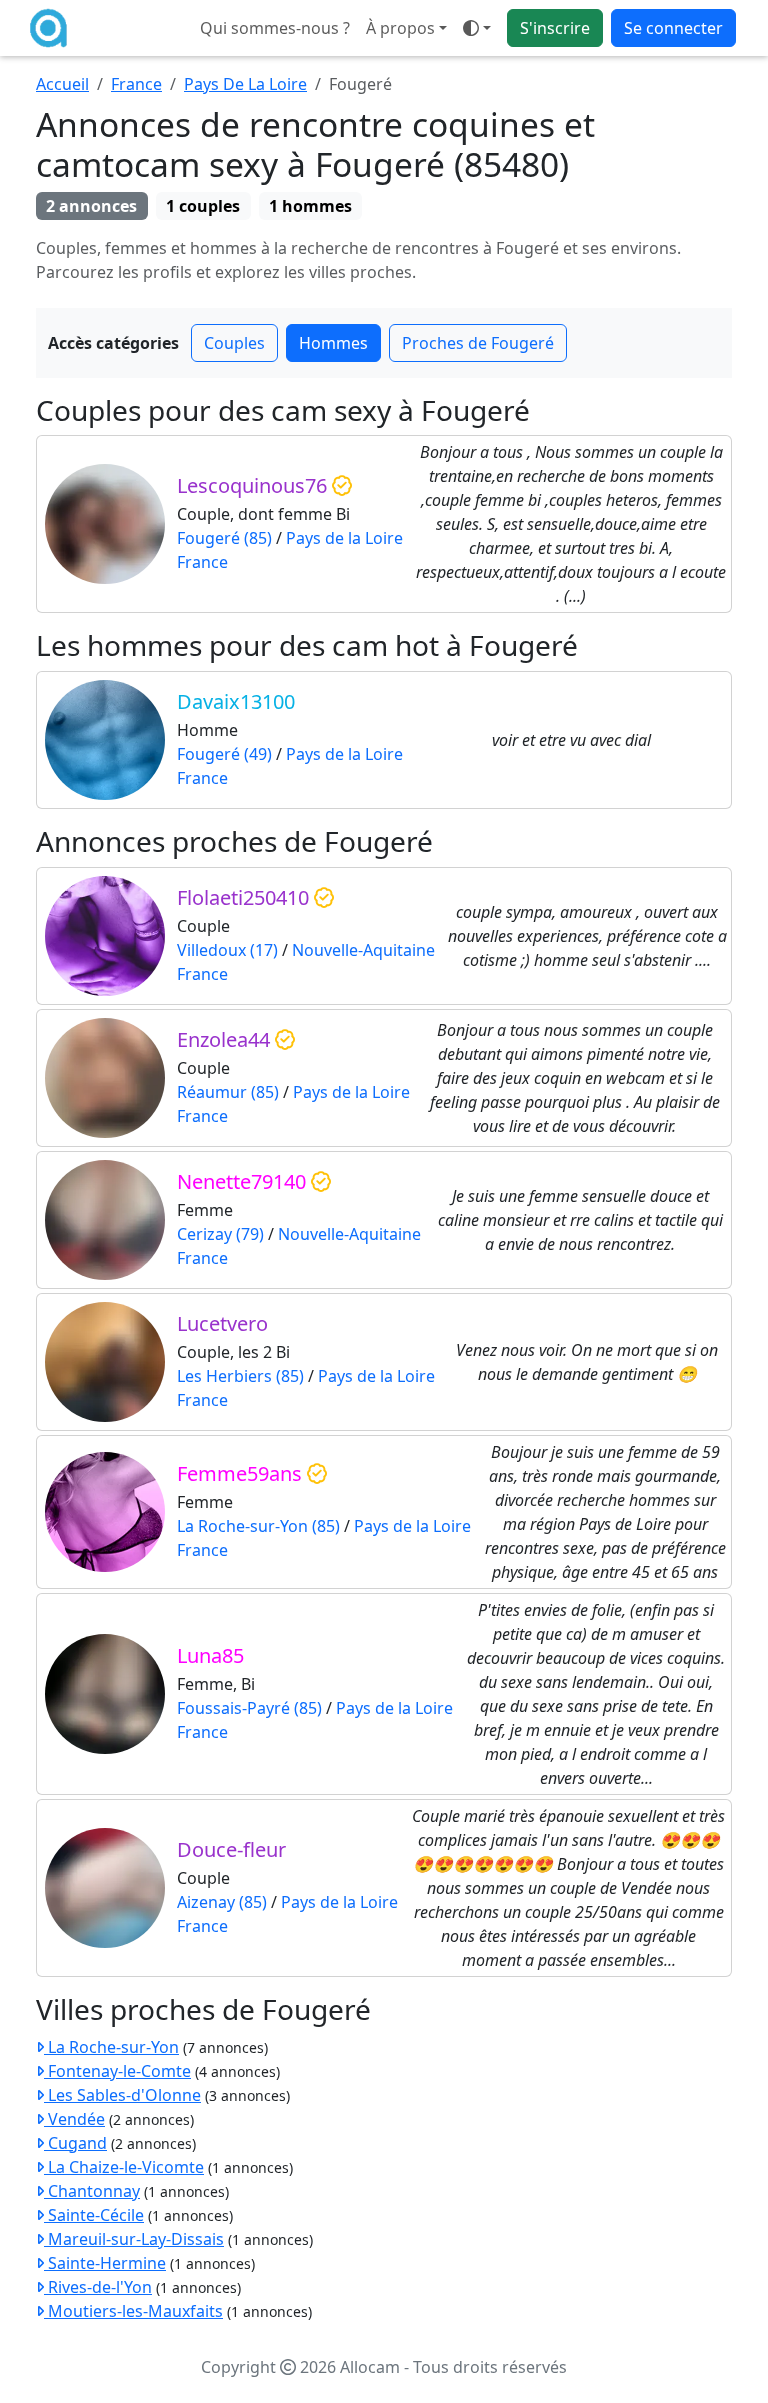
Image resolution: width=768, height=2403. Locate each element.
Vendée (74, 2119)
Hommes (333, 343)
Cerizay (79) (220, 1234)
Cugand (75, 2143)
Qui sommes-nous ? (275, 28)
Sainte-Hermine (105, 2263)
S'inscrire (555, 28)
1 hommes (310, 206)
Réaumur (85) (228, 1092)
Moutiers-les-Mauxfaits (133, 2311)
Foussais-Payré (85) (249, 1708)
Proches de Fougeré (478, 343)
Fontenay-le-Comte (117, 2071)
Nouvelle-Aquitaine (363, 950)
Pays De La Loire (245, 84)
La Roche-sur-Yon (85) (258, 1526)
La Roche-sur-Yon (111, 2047)
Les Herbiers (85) (240, 1376)
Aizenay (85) (222, 1902)
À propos (400, 28)
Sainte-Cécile (94, 2215)
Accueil (62, 84)
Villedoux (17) (227, 950)
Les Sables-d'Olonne (122, 2095)
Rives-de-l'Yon (98, 2287)
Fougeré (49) (224, 754)
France (136, 84)
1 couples (203, 206)
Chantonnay (92, 2191)
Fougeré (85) (224, 538)
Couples (234, 343)
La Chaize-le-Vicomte (124, 2167)
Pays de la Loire (344, 538)
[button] (477, 28)
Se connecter (673, 28)
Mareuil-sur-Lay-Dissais (134, 2239)
